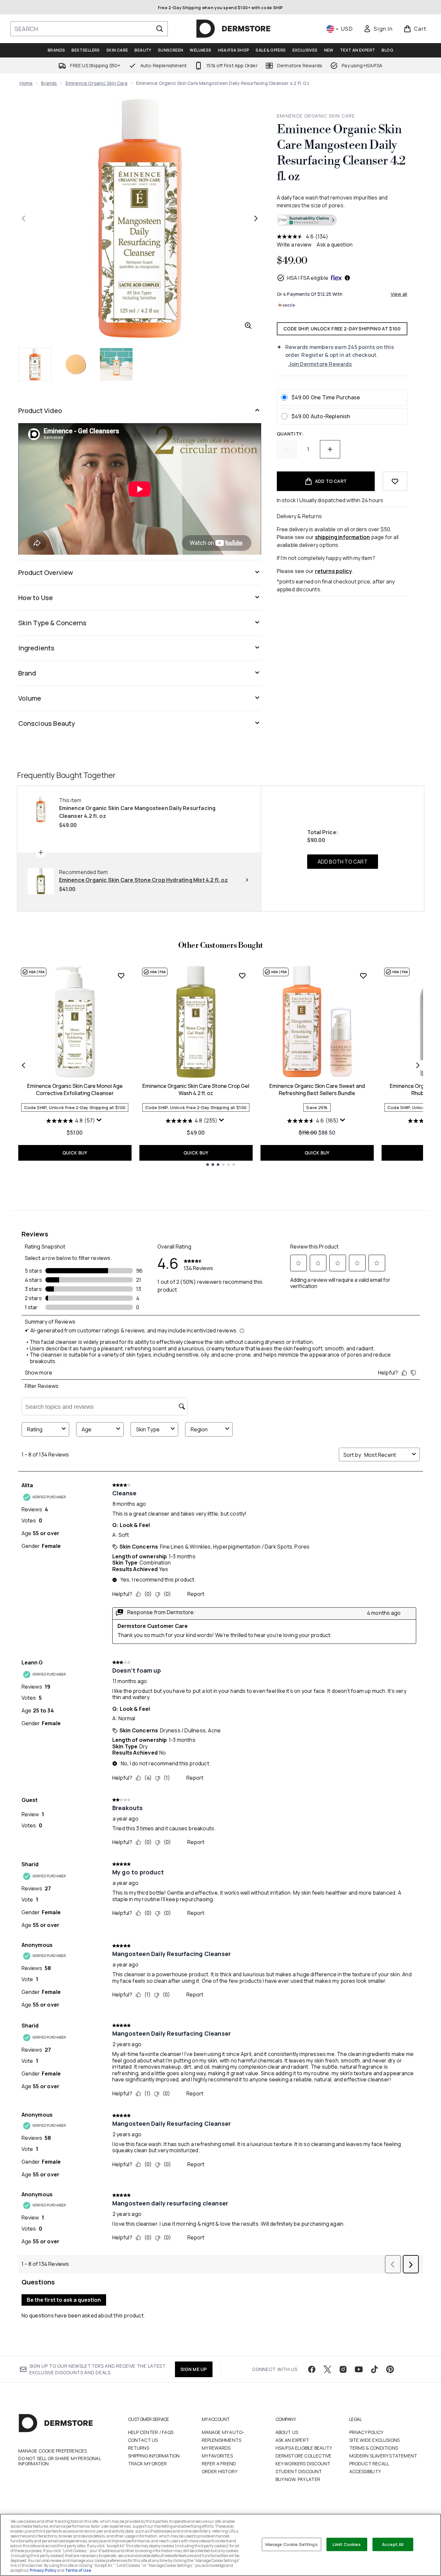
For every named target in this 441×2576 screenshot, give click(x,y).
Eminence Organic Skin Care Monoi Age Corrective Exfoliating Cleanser (75, 1089)
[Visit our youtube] (359, 2369)
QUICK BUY (75, 1153)
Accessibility (365, 2471)
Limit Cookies (347, 2544)
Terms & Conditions (374, 2448)
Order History (220, 2471)
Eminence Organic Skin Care (97, 83)
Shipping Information (154, 2456)
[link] (378, 29)
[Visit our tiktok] (374, 2369)
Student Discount (299, 2471)
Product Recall (369, 2464)
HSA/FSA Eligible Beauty (304, 2448)
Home (26, 83)
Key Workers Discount (303, 2464)
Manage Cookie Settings (291, 2544)
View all (399, 294)
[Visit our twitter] (327, 2369)
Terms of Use (78, 2570)
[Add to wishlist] (395, 481)
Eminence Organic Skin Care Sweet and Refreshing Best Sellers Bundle (317, 1089)
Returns (139, 2448)
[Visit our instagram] (343, 2369)
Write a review (294, 245)
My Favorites (217, 2456)
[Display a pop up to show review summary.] (100, 1121)
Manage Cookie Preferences (53, 2451)
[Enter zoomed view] (248, 326)
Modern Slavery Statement (383, 2456)
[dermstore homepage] (233, 29)
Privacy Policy (366, 2432)
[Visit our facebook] (312, 2369)
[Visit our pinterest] (390, 2369)
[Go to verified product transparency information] (307, 220)
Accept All (393, 2544)
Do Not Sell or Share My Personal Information (60, 2461)
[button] (342, 221)
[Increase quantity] (330, 449)
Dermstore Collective (304, 2456)
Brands (49, 83)
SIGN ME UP (194, 2369)
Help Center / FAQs (151, 2432)
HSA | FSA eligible (308, 278)
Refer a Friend (219, 2464)
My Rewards (216, 2448)
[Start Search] (160, 29)
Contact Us (143, 2440)
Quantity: (290, 434)
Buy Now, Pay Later (298, 2479)
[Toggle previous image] (24, 218)
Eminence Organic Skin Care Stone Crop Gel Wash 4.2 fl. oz (196, 1089)
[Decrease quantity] (287, 449)
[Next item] (418, 1065)
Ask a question (335, 245)
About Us (287, 2432)
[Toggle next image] (256, 218)
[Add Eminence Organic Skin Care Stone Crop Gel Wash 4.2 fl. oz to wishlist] (242, 976)
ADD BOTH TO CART (343, 862)
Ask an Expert (292, 2440)
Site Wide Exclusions (375, 2440)
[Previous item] (24, 1065)
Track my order (148, 2464)
